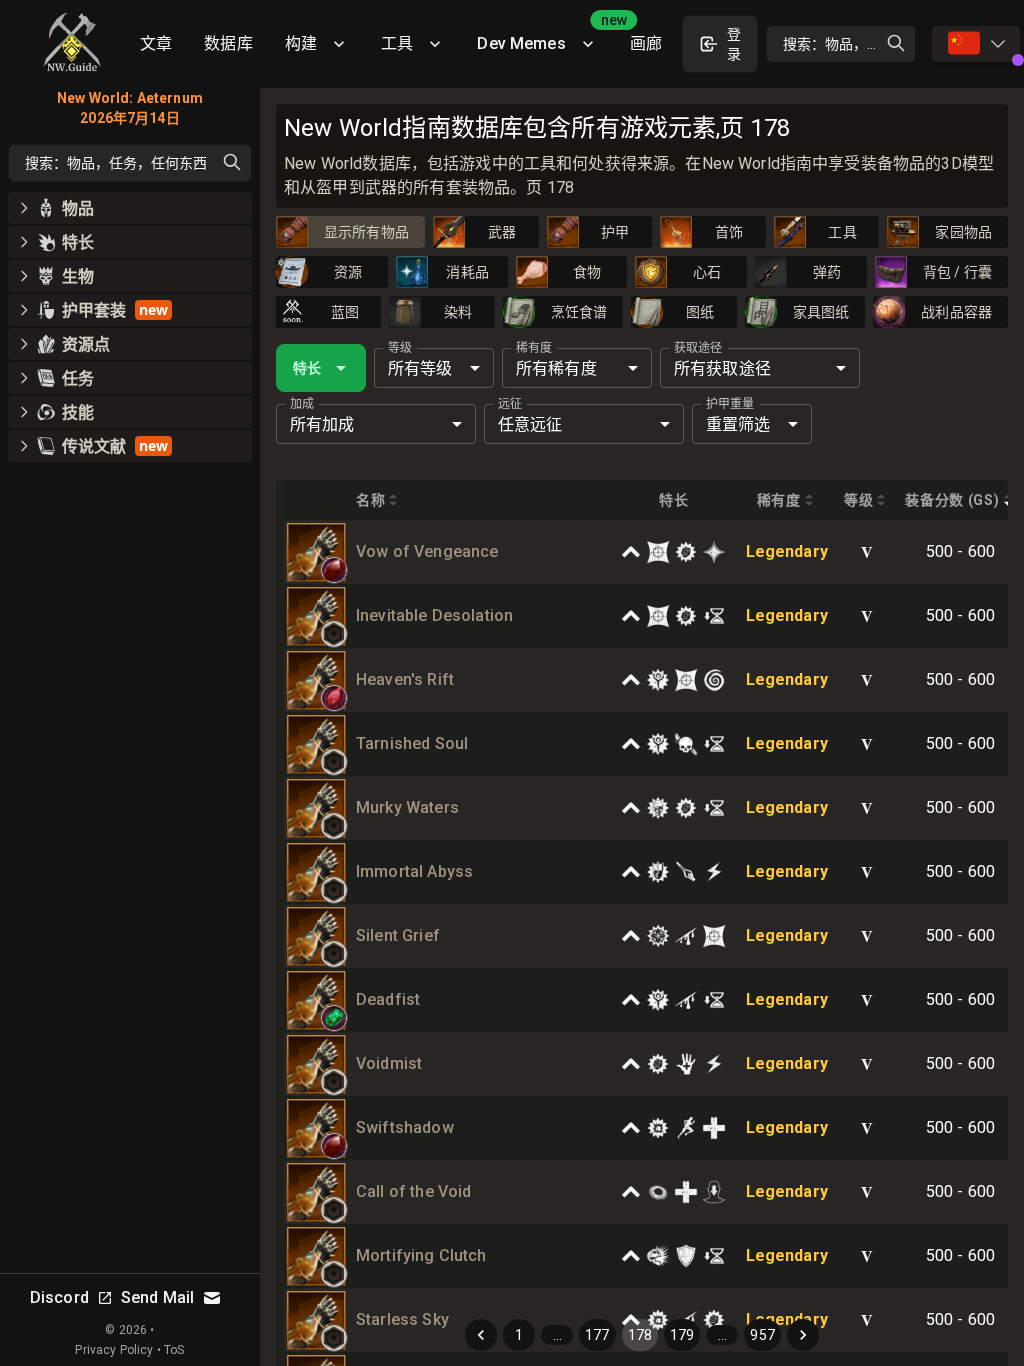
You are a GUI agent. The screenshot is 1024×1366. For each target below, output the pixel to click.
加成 (302, 404)
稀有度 (534, 348)
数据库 (228, 43)
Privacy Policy (114, 1350)
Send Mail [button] (157, 1297)
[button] (334, 570)
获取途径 (698, 348)
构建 (301, 43)
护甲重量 (730, 404)
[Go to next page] (803, 1335)
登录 (734, 44)
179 (682, 1335)
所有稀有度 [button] (556, 368)
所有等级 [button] (420, 368)
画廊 (646, 43)
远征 (510, 404)
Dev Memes (545, 36)
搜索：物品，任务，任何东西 (849, 44)
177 (597, 1335)
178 (640, 1335)
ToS (174, 1350)
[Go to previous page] (481, 1335)
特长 (307, 368)
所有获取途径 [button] (722, 368)
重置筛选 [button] (738, 424)
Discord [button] (59, 1297)
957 (762, 1335)
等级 (400, 348)
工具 (397, 43)
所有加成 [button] (322, 424)
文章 (156, 43)
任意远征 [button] (530, 424)
